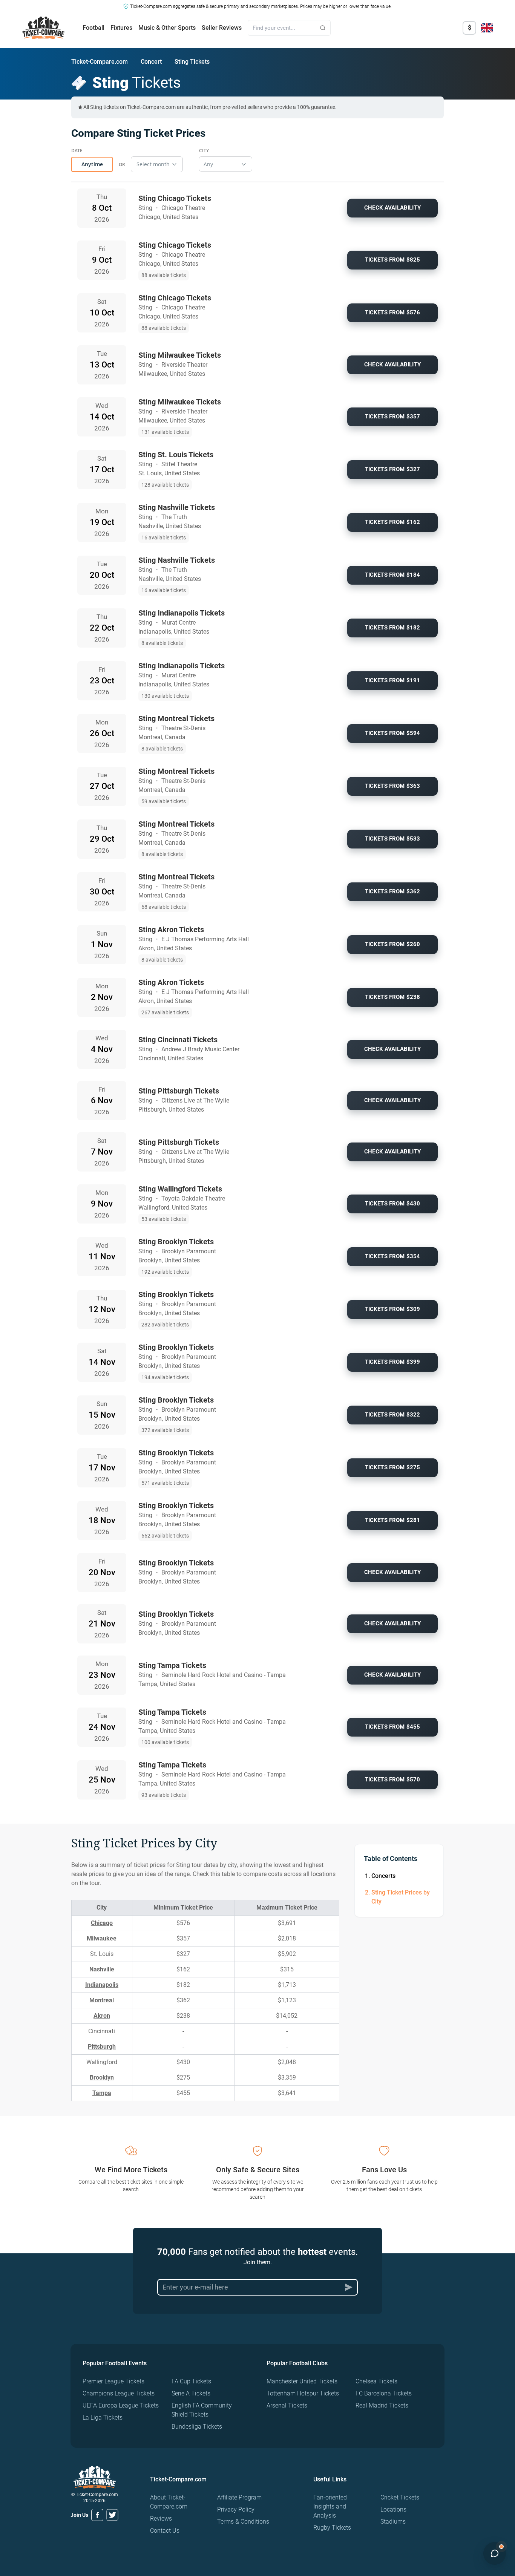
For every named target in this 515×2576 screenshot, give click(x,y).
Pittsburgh (102, 2047)
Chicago (102, 1923)
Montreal (102, 2000)
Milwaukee (102, 1938)
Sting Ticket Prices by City (401, 1897)
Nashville (102, 1969)
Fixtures (121, 28)
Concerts (383, 1876)
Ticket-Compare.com (100, 62)
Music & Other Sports (167, 28)
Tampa (102, 2093)
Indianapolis (102, 1985)
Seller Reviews (222, 28)
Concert (151, 62)
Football (93, 28)
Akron (102, 2016)
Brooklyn (102, 2077)
